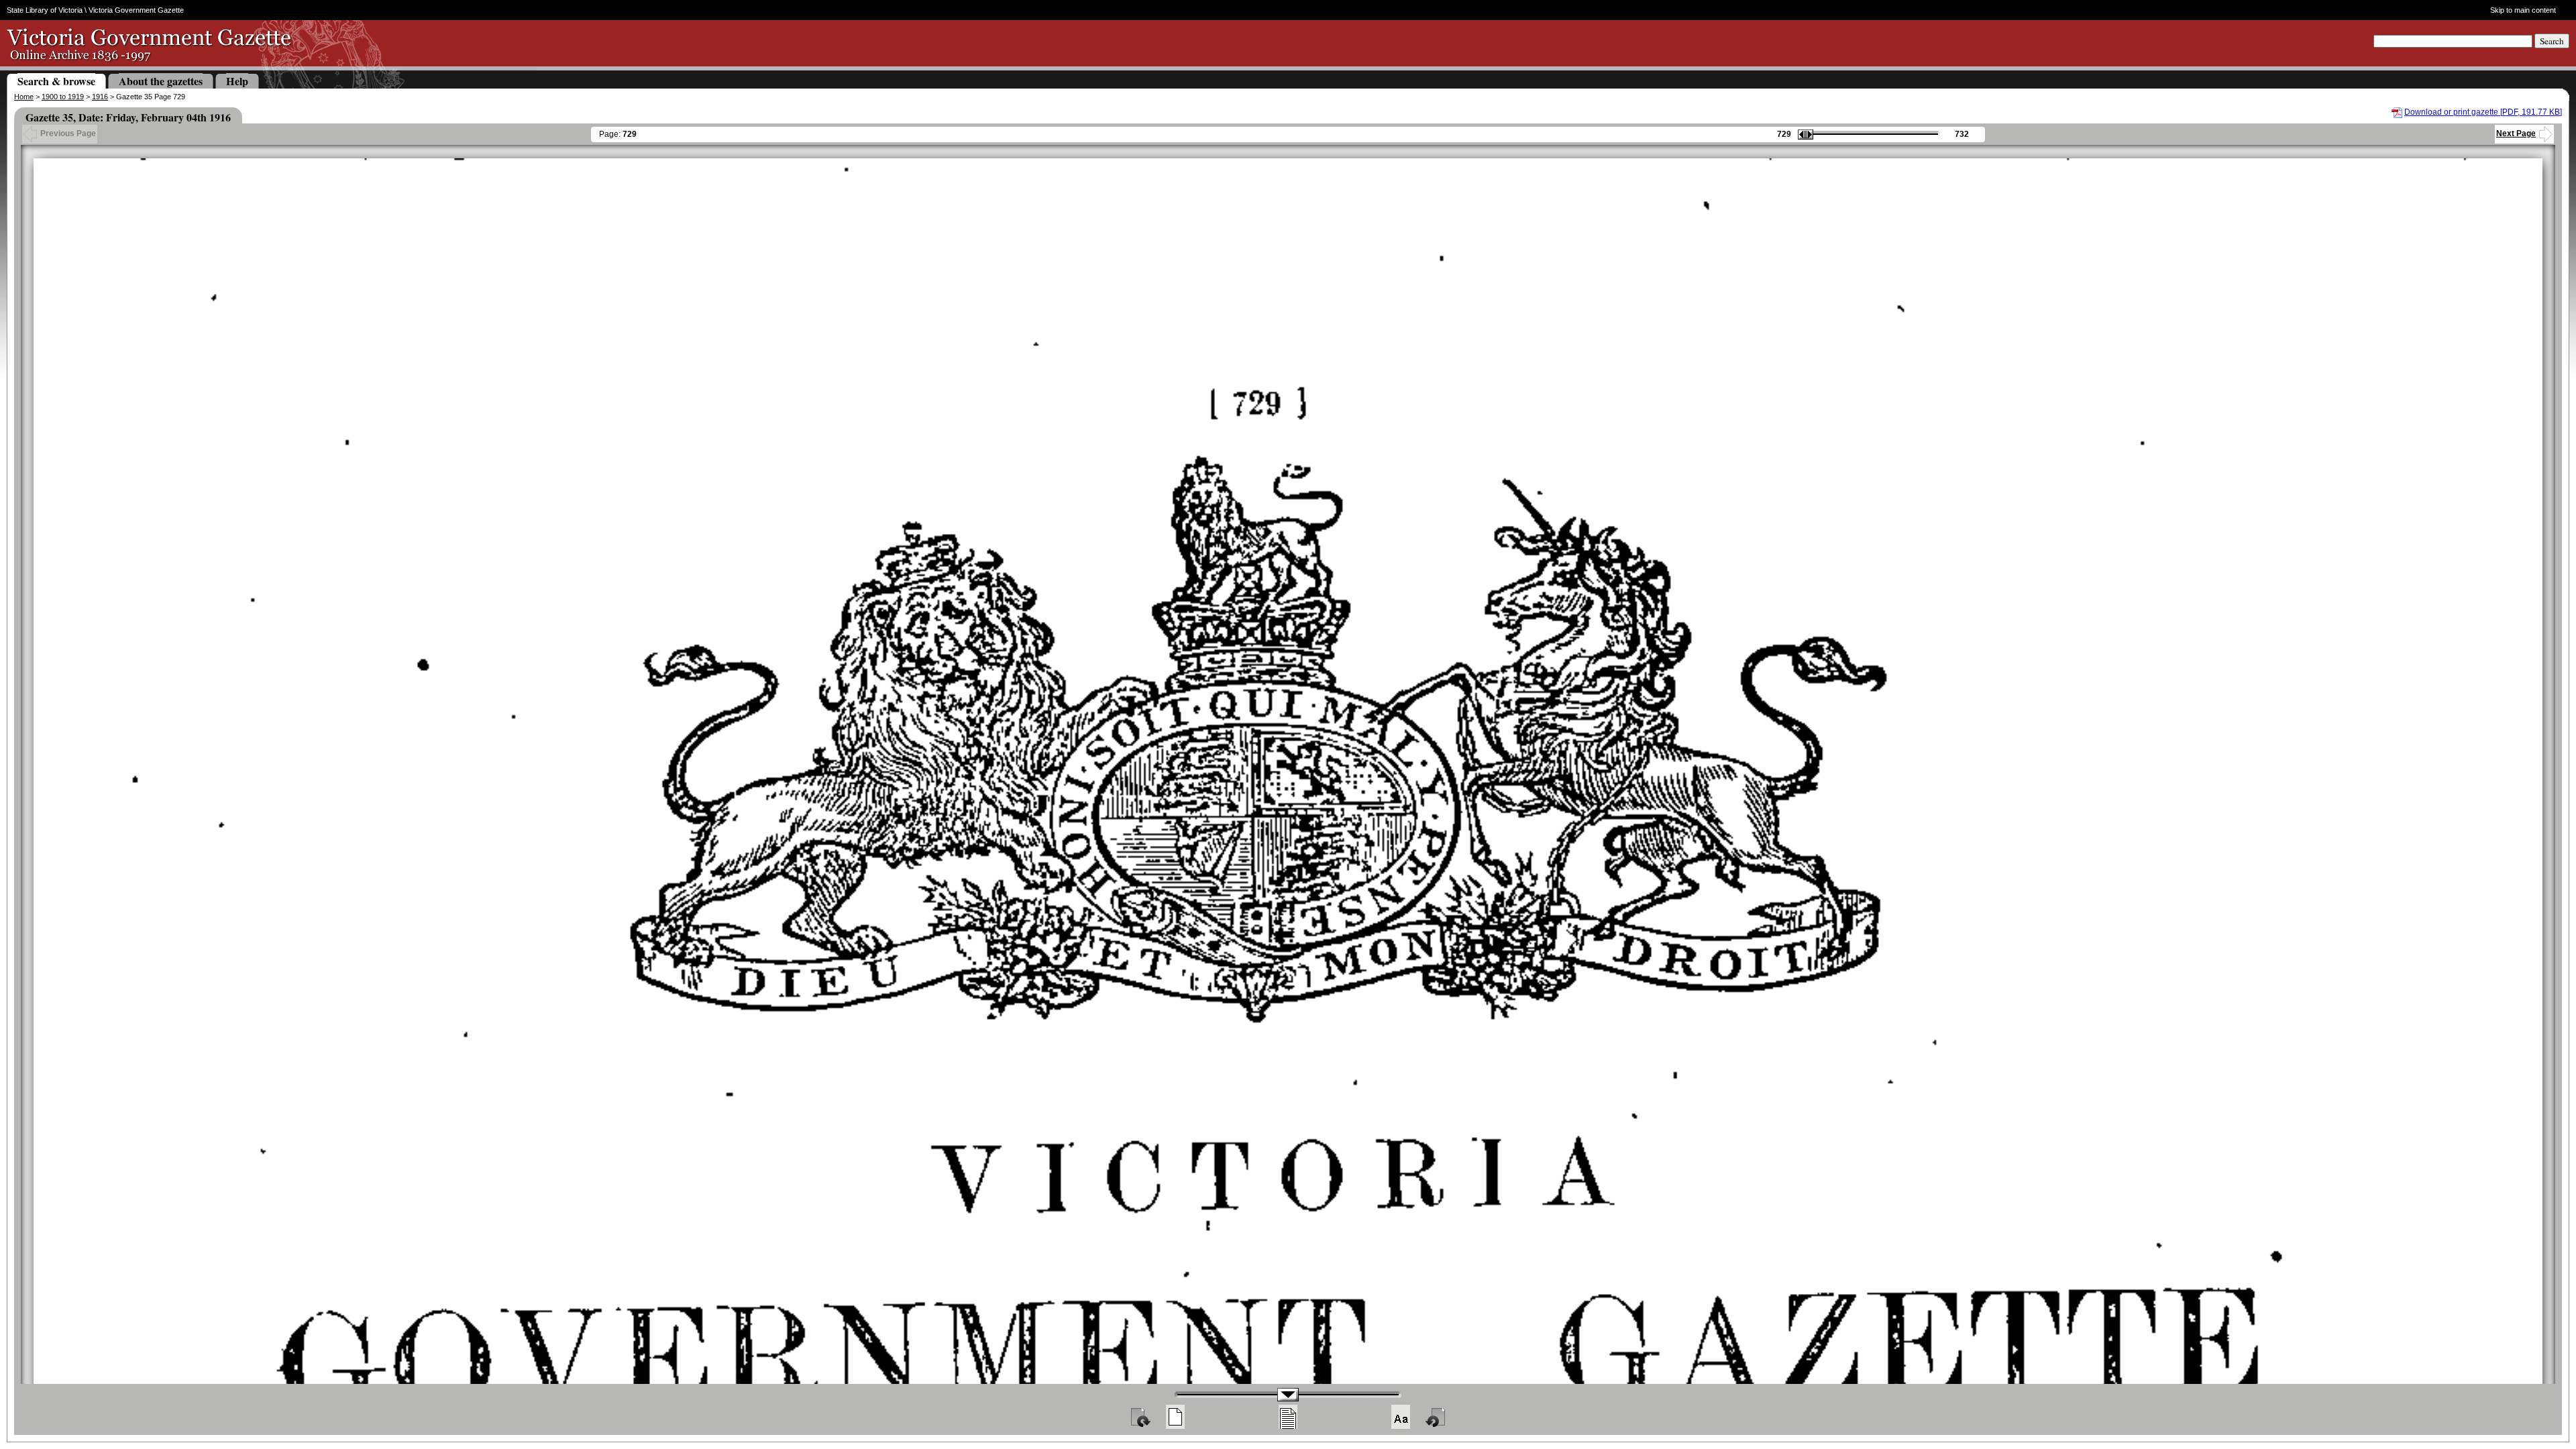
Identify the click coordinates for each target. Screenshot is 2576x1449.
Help (237, 81)
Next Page (2516, 133)
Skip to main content (2523, 10)
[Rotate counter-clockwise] (1436, 1417)
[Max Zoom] (1401, 1417)
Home (24, 97)
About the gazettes (161, 81)
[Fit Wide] (1288, 1417)
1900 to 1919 (63, 97)
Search (2552, 41)
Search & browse (56, 81)
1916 (100, 97)
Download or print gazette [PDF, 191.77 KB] (2483, 112)
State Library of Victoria (45, 10)
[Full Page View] (1175, 1417)
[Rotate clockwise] (1140, 1417)
